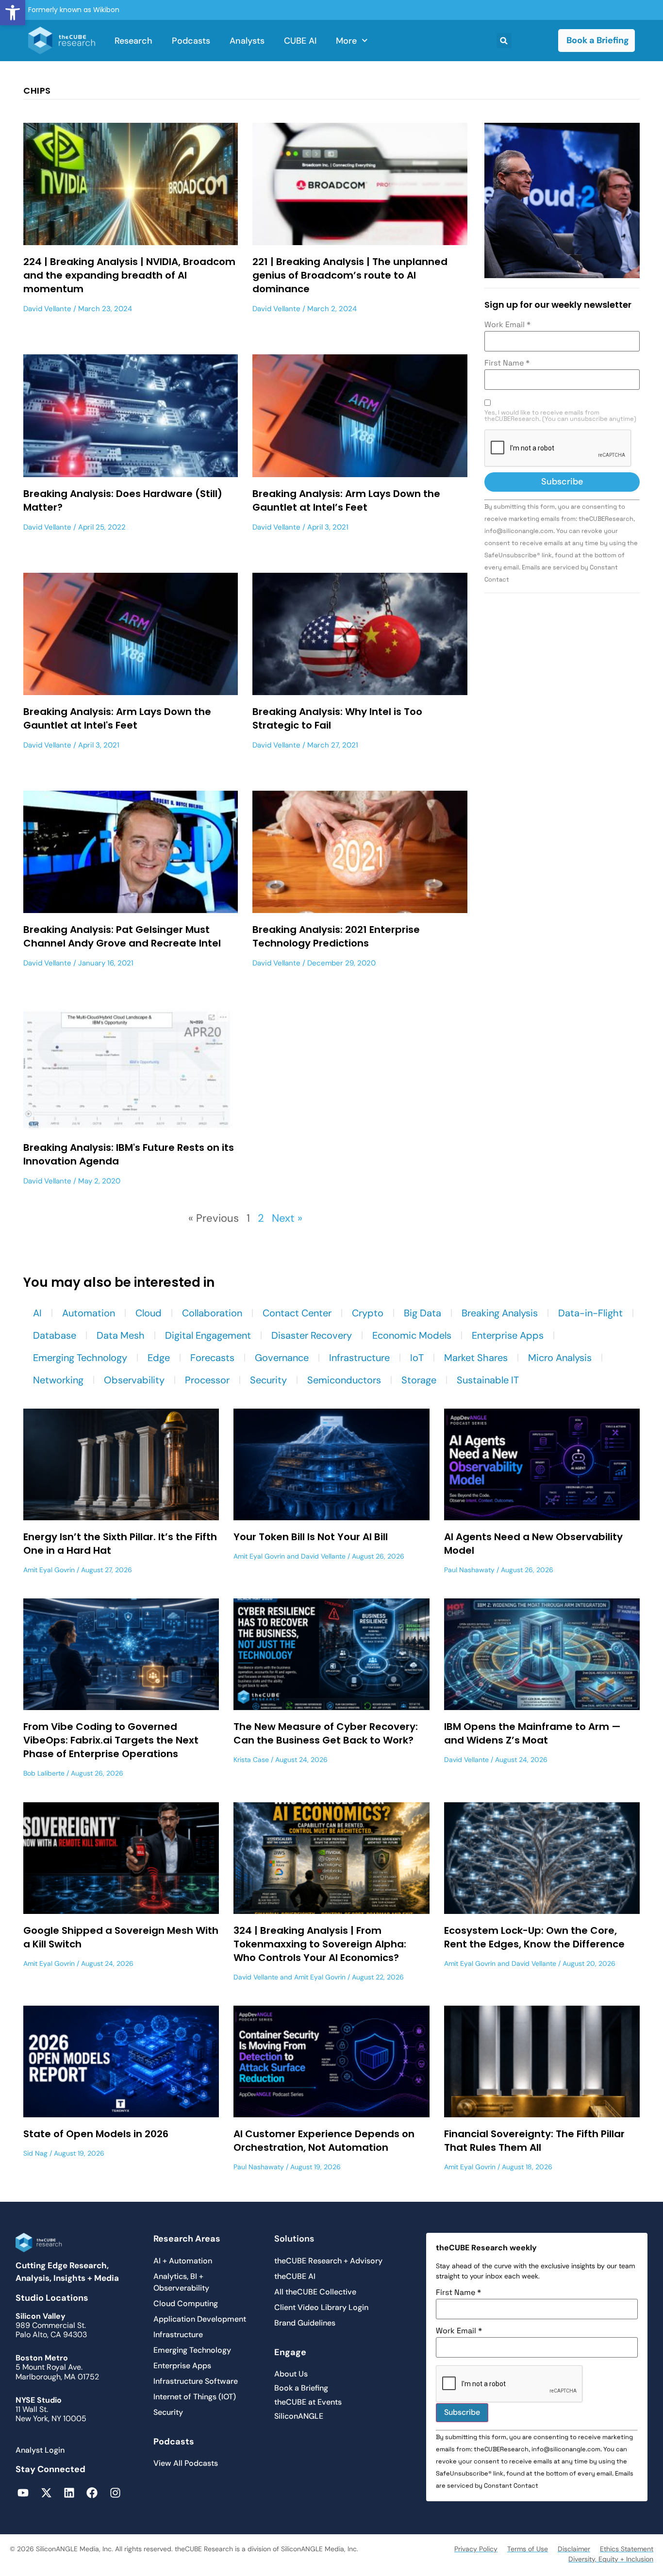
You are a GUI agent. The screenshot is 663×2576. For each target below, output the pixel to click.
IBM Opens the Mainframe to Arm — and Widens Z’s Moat (532, 1733)
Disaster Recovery (312, 1335)
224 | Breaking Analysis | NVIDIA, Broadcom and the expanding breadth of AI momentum (129, 275)
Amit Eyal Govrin (49, 1570)
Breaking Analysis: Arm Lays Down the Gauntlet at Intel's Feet (117, 718)
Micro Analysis (560, 1358)
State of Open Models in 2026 (96, 2134)
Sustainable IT (488, 1380)
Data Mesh (121, 1335)
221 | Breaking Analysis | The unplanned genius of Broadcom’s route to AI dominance (350, 275)
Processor (207, 1380)
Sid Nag (35, 2153)
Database (55, 1335)
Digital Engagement (208, 1335)
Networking (58, 1380)
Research (133, 41)
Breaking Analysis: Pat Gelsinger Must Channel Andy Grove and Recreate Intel (122, 936)
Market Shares (476, 1358)
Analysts (247, 41)
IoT (417, 1358)
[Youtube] (23, 2493)
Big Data (423, 1313)
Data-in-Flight (590, 1313)
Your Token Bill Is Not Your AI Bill (311, 1537)
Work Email (507, 325)
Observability (134, 1380)
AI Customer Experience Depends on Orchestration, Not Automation (324, 2141)
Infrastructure (359, 1358)
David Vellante (47, 309)
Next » (287, 1218)
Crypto (368, 1313)
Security (268, 1380)
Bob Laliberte (44, 1773)
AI (37, 1313)
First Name (507, 363)
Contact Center (297, 1313)
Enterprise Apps (508, 1335)
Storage (419, 1380)
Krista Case (251, 1760)
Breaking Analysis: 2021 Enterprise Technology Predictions (336, 936)
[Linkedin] (69, 2493)
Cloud (149, 1313)
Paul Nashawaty (469, 1570)
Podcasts (191, 41)
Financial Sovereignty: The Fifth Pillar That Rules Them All (534, 2141)
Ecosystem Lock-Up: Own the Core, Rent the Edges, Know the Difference (534, 1937)
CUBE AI (300, 41)
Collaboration (212, 1313)
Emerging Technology (80, 1358)
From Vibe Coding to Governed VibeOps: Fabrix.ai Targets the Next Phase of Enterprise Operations (111, 1740)
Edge (159, 1358)
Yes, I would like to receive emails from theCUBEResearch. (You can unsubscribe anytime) (560, 416)
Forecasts (212, 1358)
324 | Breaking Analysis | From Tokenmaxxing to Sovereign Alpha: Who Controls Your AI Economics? (320, 1944)
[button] (13, 13)
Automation (89, 1313)
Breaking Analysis (500, 1313)
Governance (282, 1358)
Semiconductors (344, 1380)
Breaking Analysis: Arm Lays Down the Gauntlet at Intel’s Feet (346, 500)
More (346, 41)
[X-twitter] (46, 2493)
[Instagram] (115, 2493)
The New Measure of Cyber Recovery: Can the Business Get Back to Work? (326, 1733)
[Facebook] (92, 2493)
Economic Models (412, 1335)
